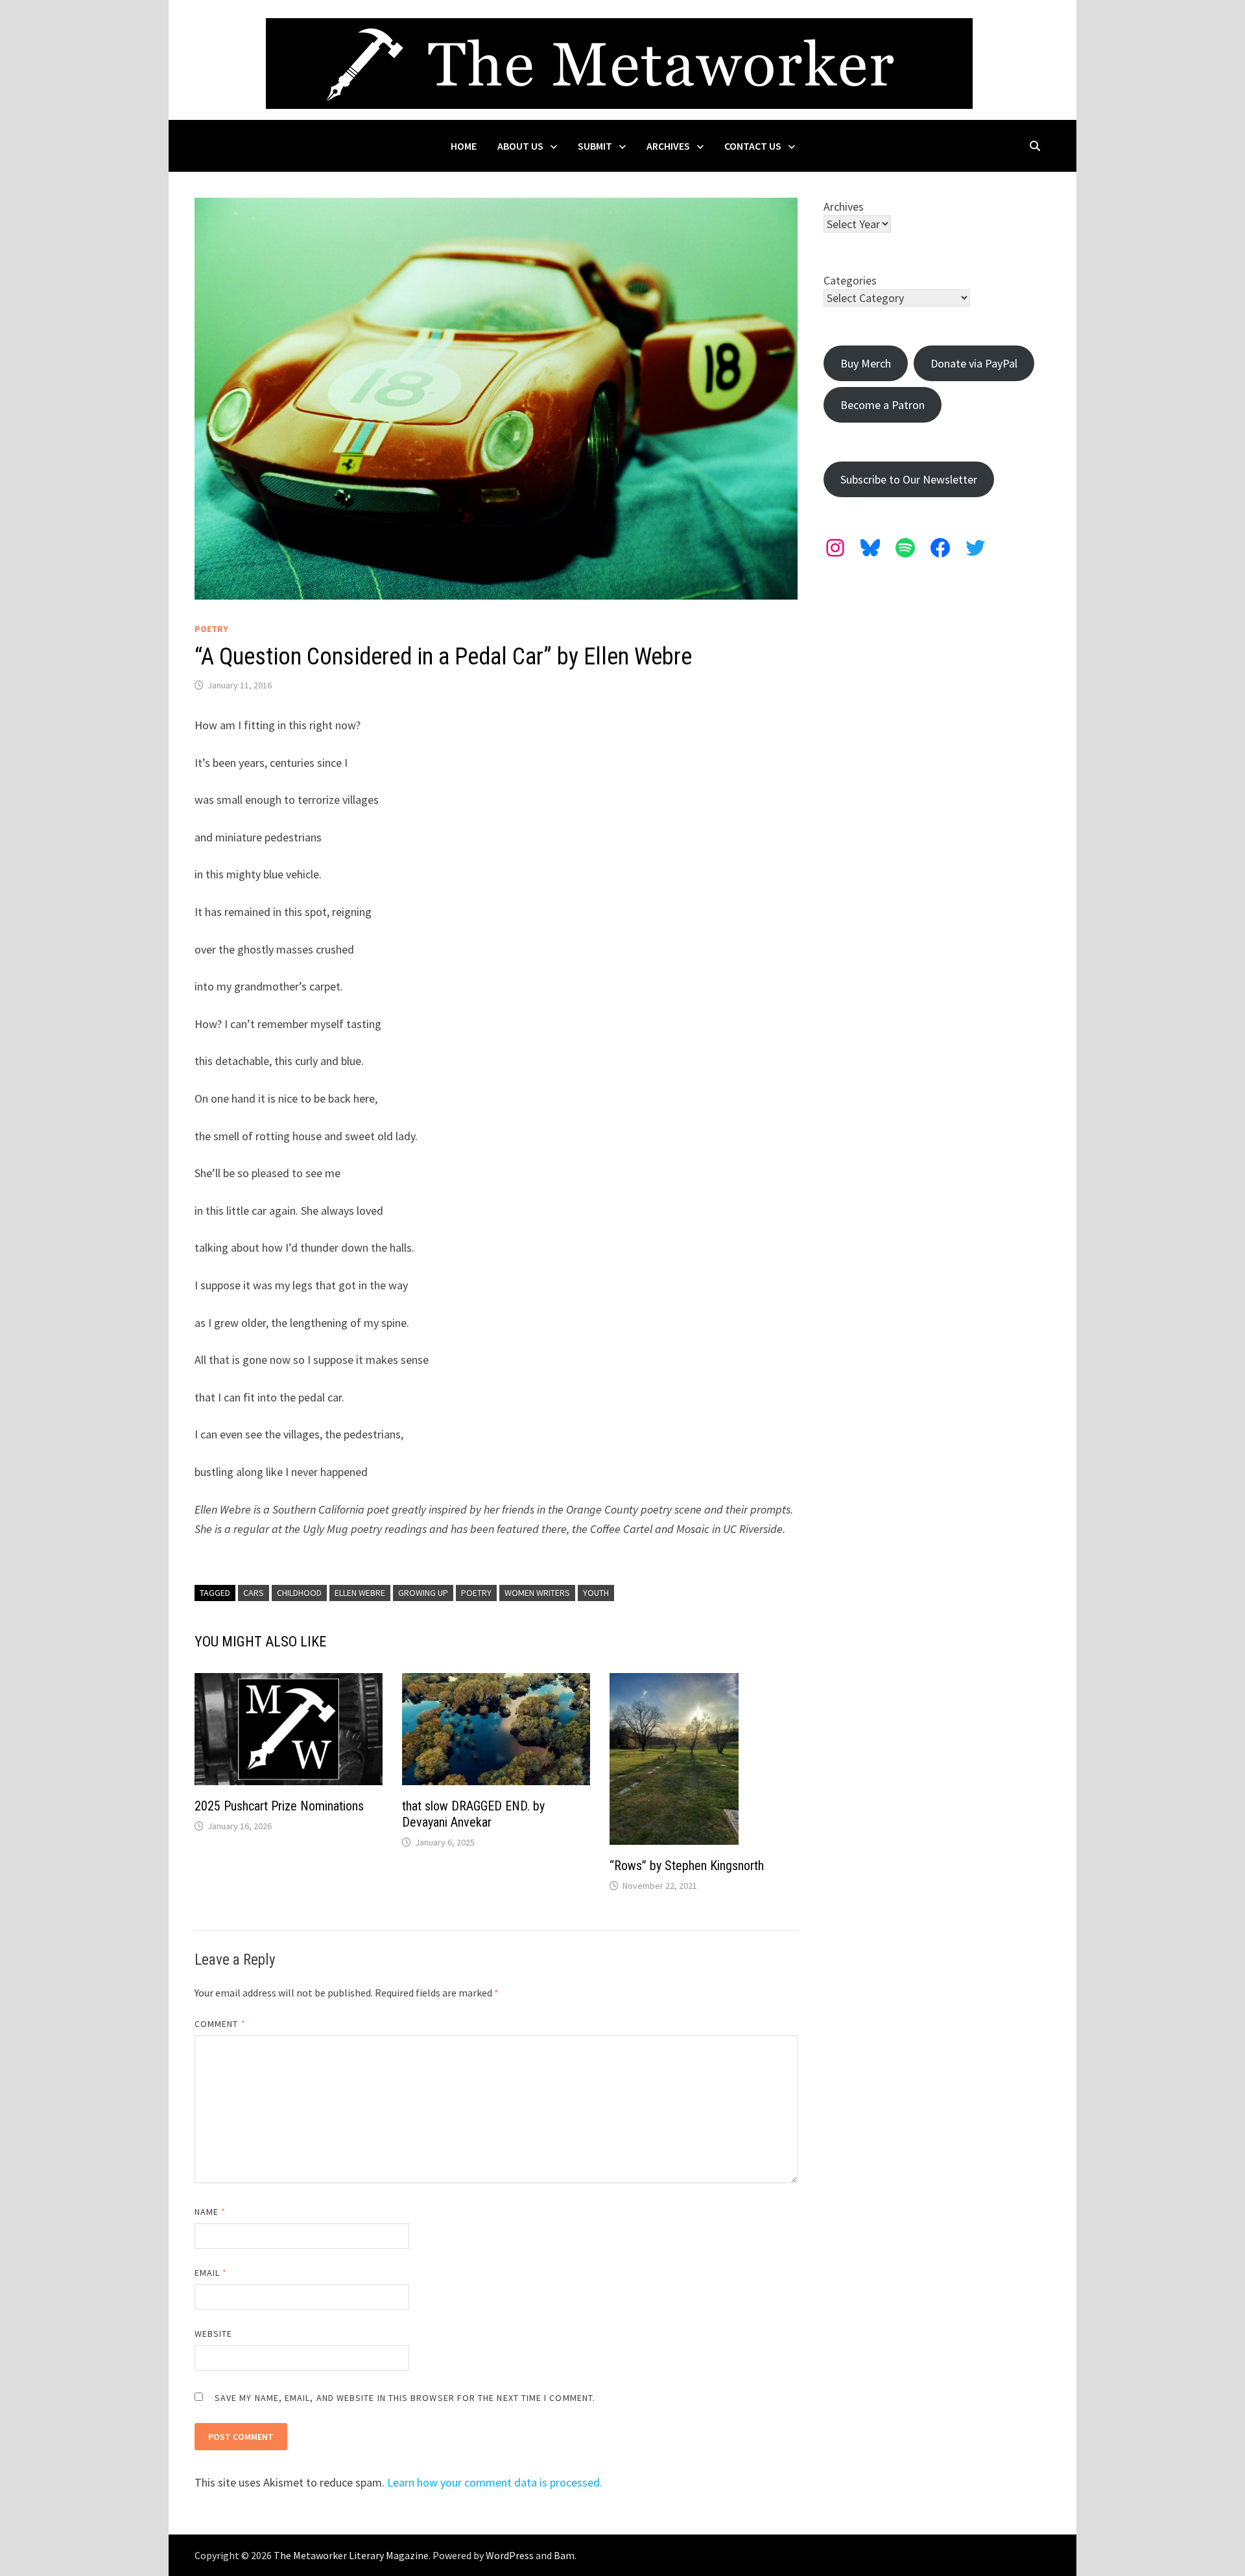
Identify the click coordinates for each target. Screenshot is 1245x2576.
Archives (668, 146)
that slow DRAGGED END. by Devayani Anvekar (473, 1814)
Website (214, 2334)
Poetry (211, 629)
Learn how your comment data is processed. (495, 2482)
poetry (476, 1593)
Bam (564, 2555)
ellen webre (360, 1593)
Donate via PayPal (974, 363)
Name (210, 2212)
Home (464, 146)
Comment (220, 2024)
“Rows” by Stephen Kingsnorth (687, 1866)
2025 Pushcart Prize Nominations (279, 1806)
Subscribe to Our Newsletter (909, 479)
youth (596, 1593)
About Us (520, 146)
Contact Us (753, 146)
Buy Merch (866, 363)
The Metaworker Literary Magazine (351, 2555)
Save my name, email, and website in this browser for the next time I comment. (405, 2398)
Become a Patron (883, 405)
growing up (423, 1593)
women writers (537, 1593)
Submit (595, 146)
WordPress (510, 2555)
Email (211, 2273)
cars (254, 1593)
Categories (850, 280)
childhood (299, 1593)
